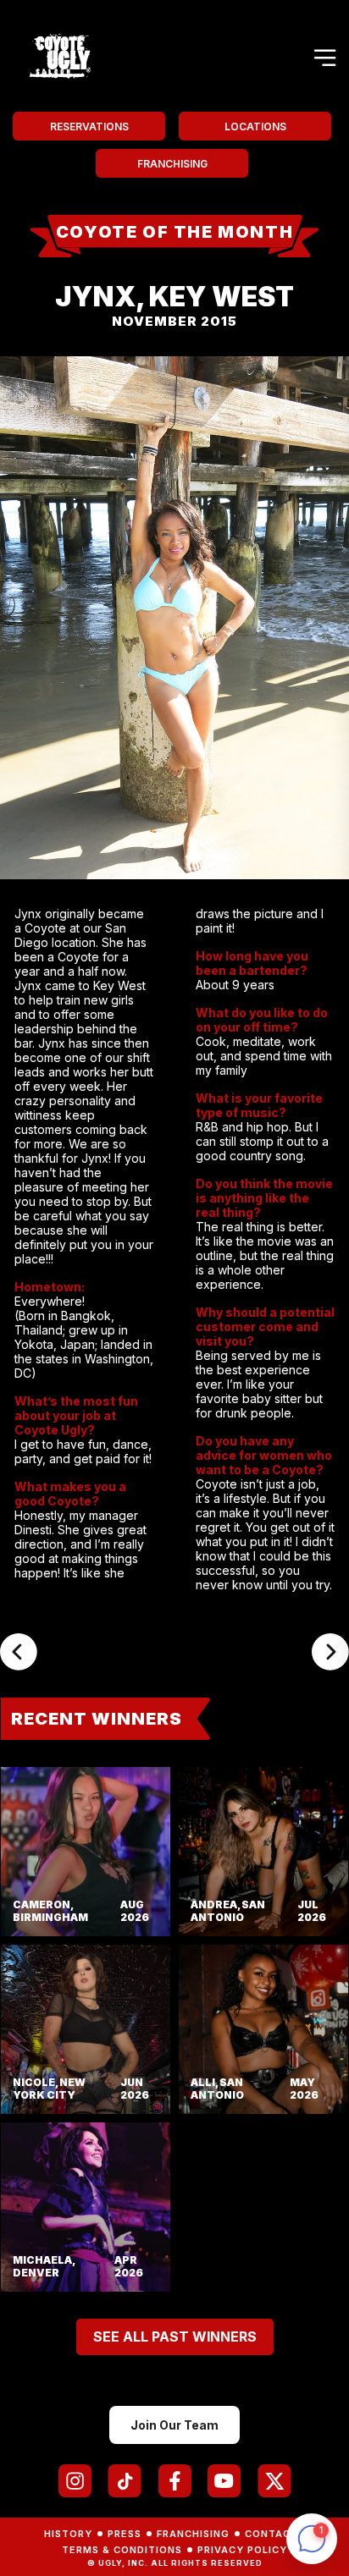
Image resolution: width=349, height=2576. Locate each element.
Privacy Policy (242, 2550)
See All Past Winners (175, 2337)
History (68, 2534)
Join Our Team (174, 2425)
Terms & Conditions (122, 2550)
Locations (255, 127)
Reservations (89, 127)
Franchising (172, 164)
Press (125, 2534)
